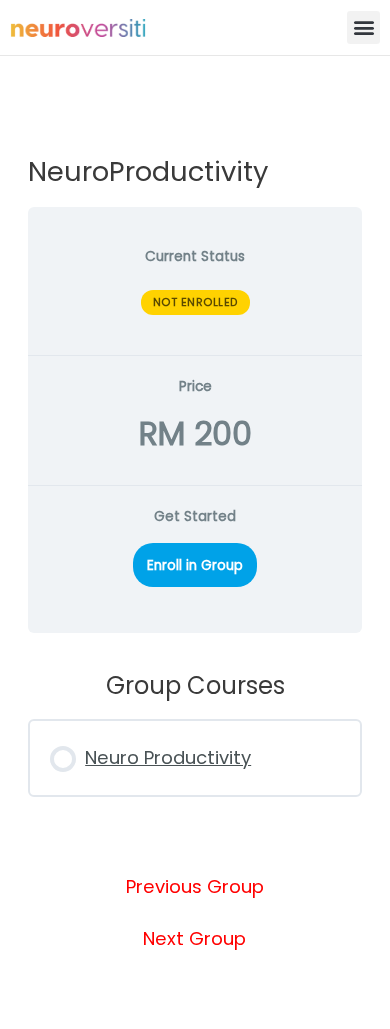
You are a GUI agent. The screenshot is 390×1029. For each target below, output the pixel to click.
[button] (363, 27)
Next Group (194, 939)
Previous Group (195, 887)
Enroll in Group (195, 565)
